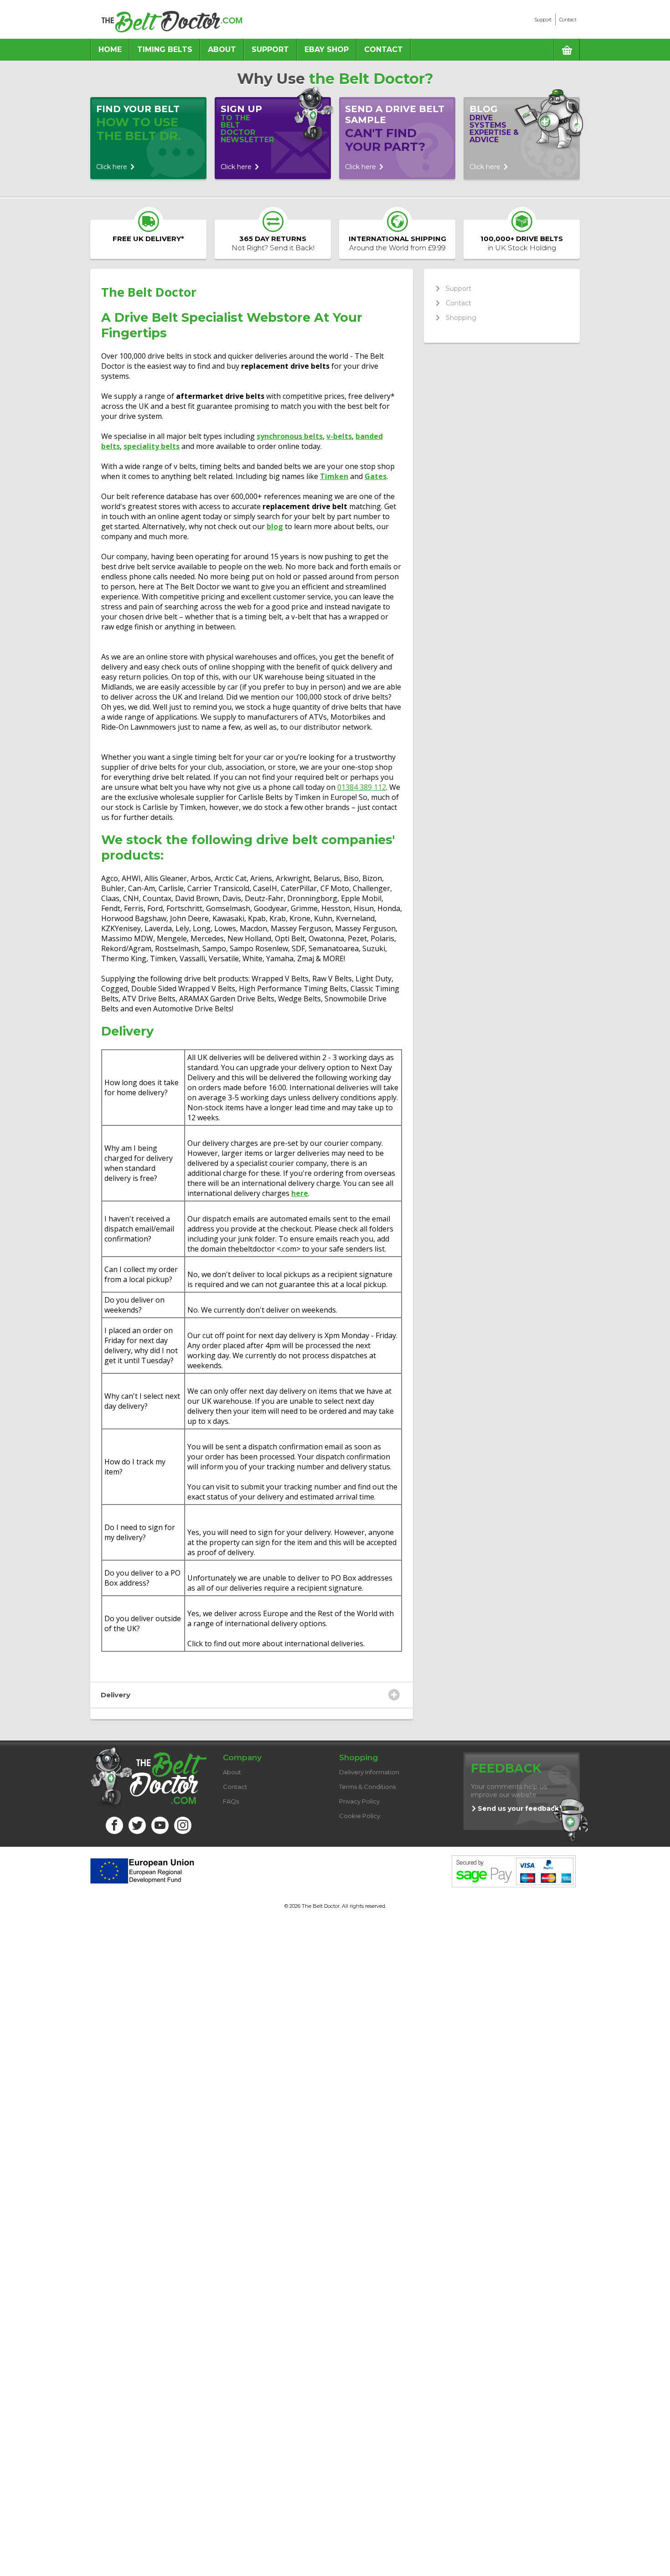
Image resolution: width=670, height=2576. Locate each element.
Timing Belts (165, 49)
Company (242, 1757)
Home (110, 49)
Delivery (116, 1695)
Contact (568, 20)
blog (275, 526)
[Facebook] (114, 1825)
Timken (334, 476)
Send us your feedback (518, 1808)
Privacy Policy (359, 1801)
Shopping (461, 318)
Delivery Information (369, 1772)
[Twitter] (137, 1825)
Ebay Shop (327, 49)
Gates (376, 476)
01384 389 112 (362, 787)
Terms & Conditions (367, 1787)
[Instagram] (183, 1825)
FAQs (231, 1801)
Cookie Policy (360, 1816)
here (300, 1193)
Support (543, 20)
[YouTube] (160, 1825)
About (222, 49)
